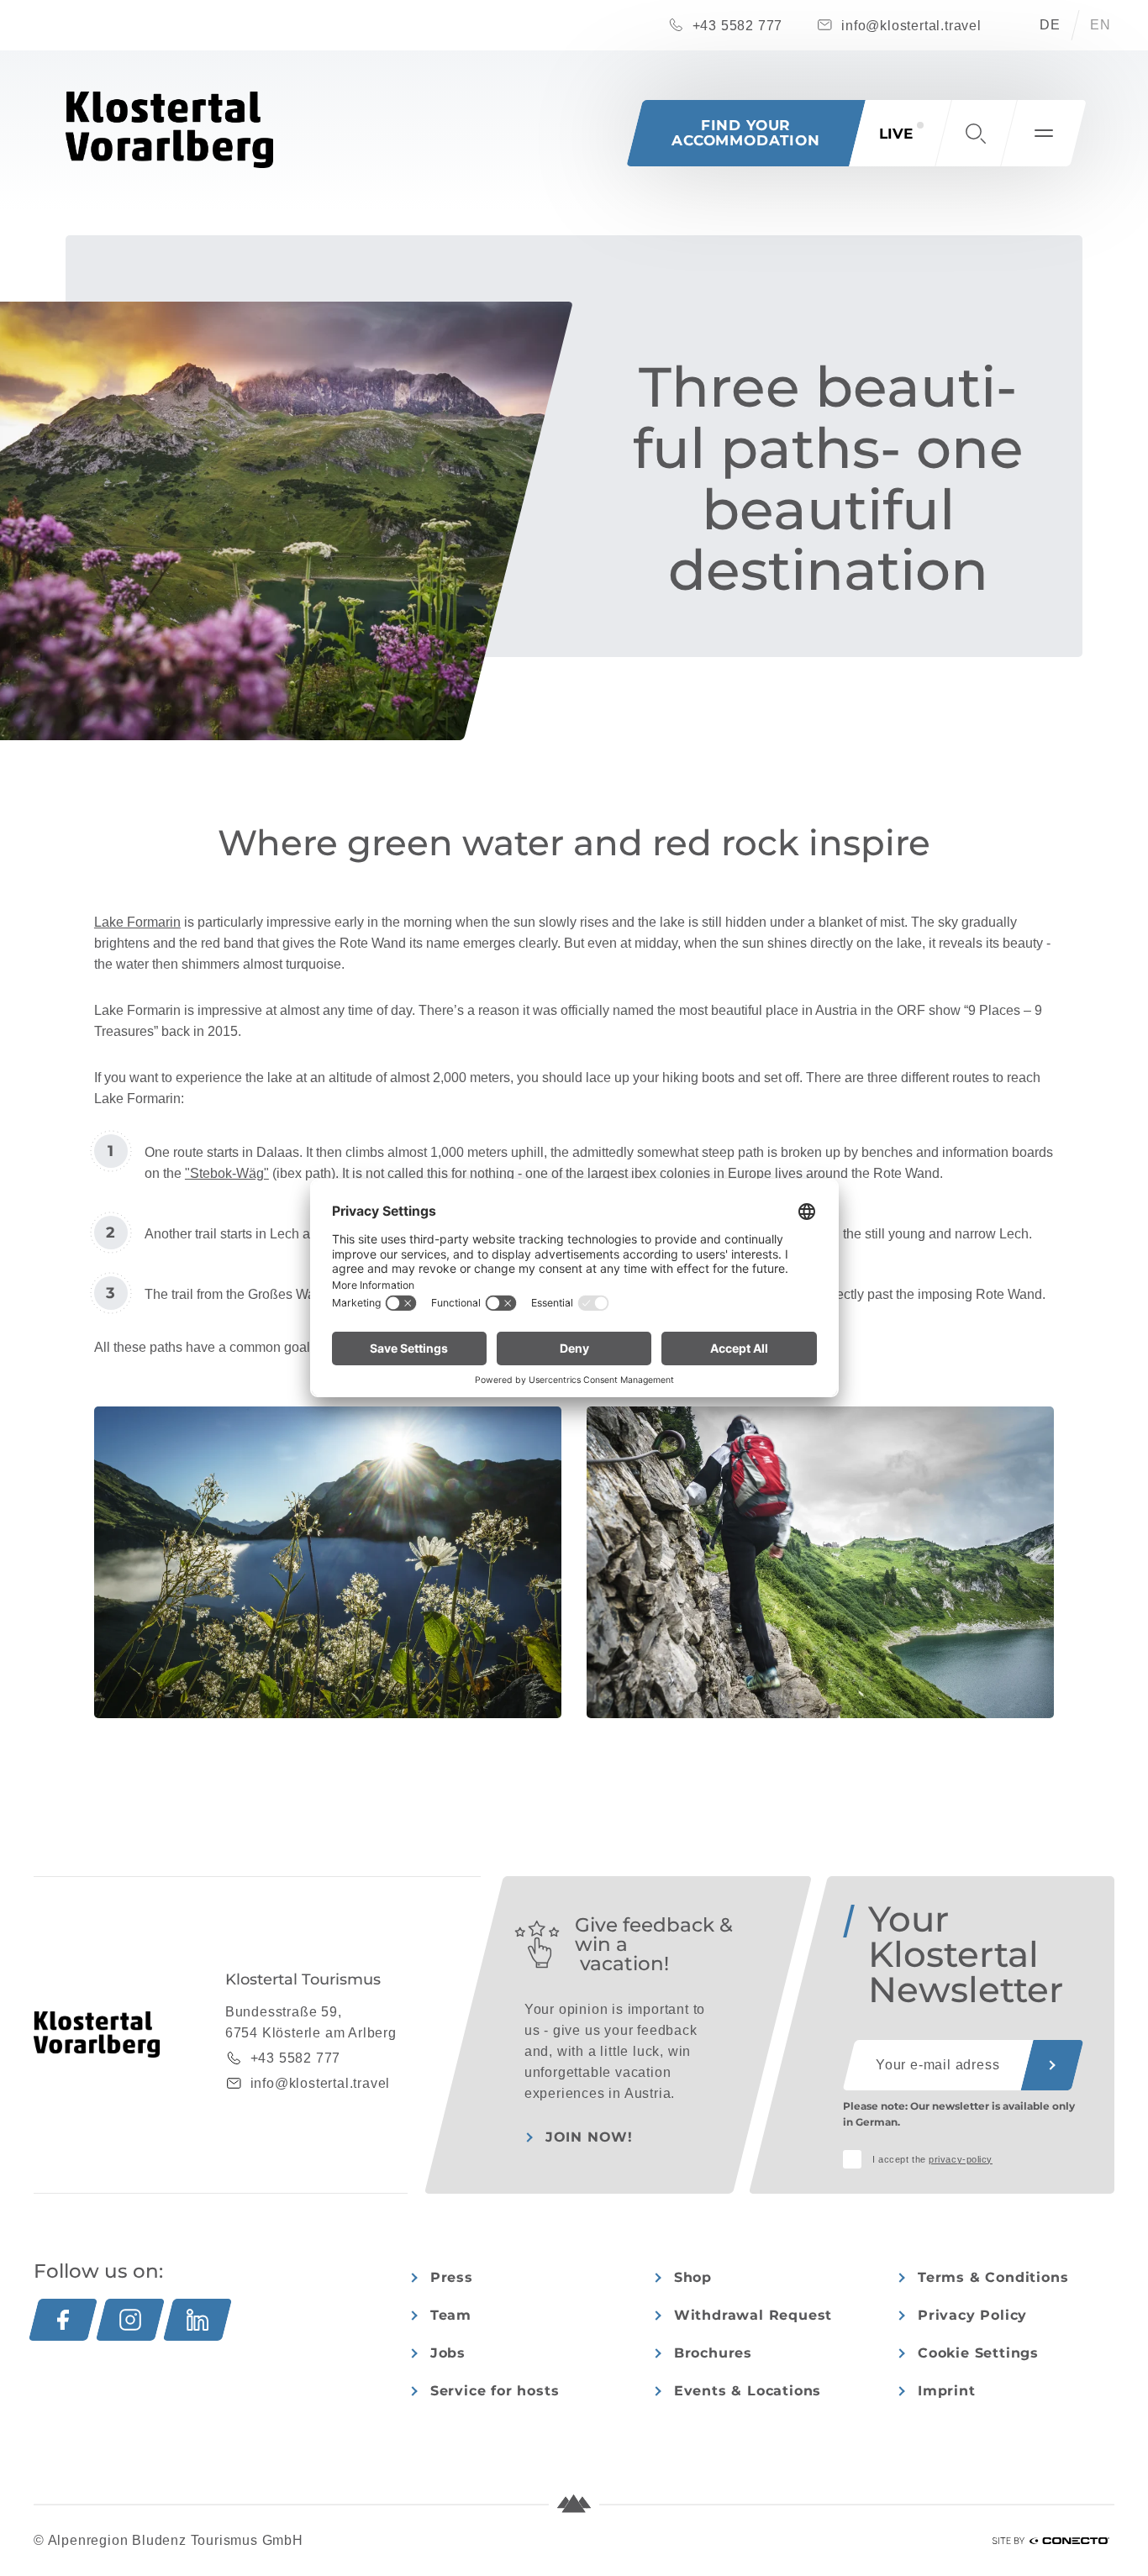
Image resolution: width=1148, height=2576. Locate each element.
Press (452, 2277)
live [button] (896, 134)
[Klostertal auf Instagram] (130, 2320)
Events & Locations (748, 2391)
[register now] (1052, 2065)
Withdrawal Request (753, 2315)
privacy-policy (961, 2159)
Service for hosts (495, 2391)
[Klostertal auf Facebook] (63, 2320)
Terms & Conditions (993, 2277)
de (1050, 25)
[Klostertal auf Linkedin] (197, 2320)
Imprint (947, 2391)
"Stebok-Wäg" (227, 1173)
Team (451, 2315)
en (1101, 25)
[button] (976, 133)
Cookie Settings (978, 2353)
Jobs (448, 2353)
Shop (693, 2277)
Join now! (589, 2137)
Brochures (713, 2353)
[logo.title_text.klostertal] (169, 130)
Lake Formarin (137, 922)
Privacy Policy (972, 2315)
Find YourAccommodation (746, 133)
